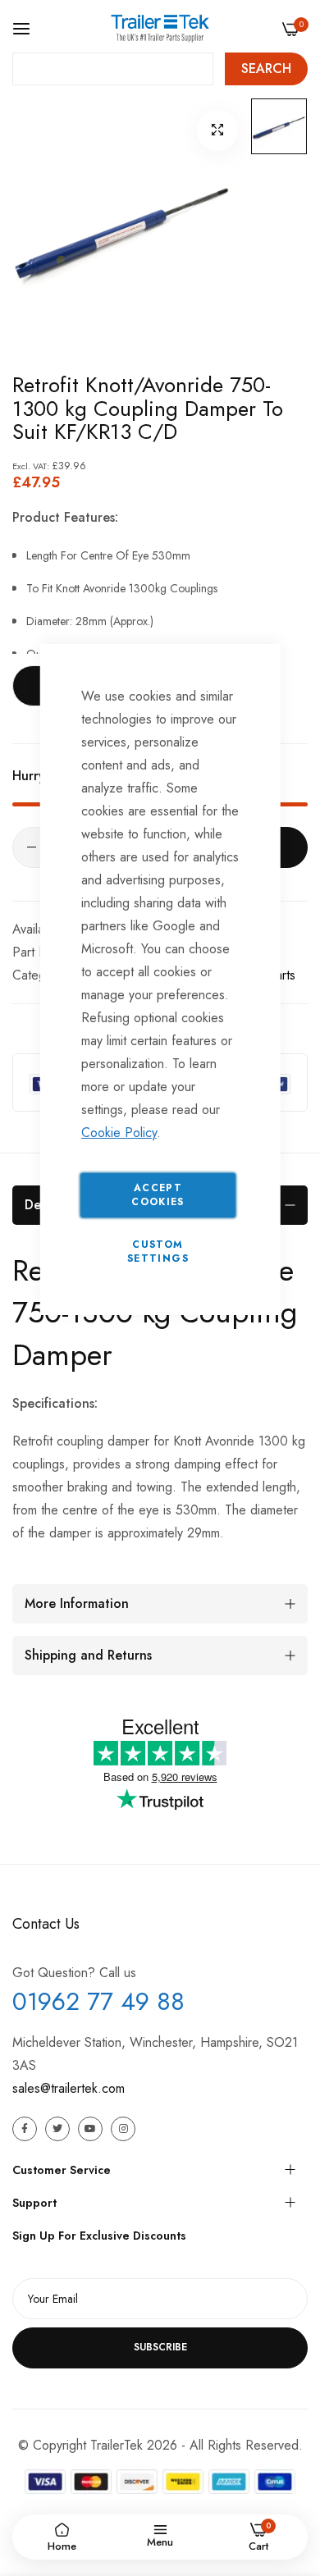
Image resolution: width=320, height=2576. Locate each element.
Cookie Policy (119, 1133)
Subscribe (160, 2347)
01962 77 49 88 (98, 2001)
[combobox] (113, 69)
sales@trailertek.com (69, 2088)
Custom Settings (158, 1251)
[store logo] (160, 28)
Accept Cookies (158, 1195)
